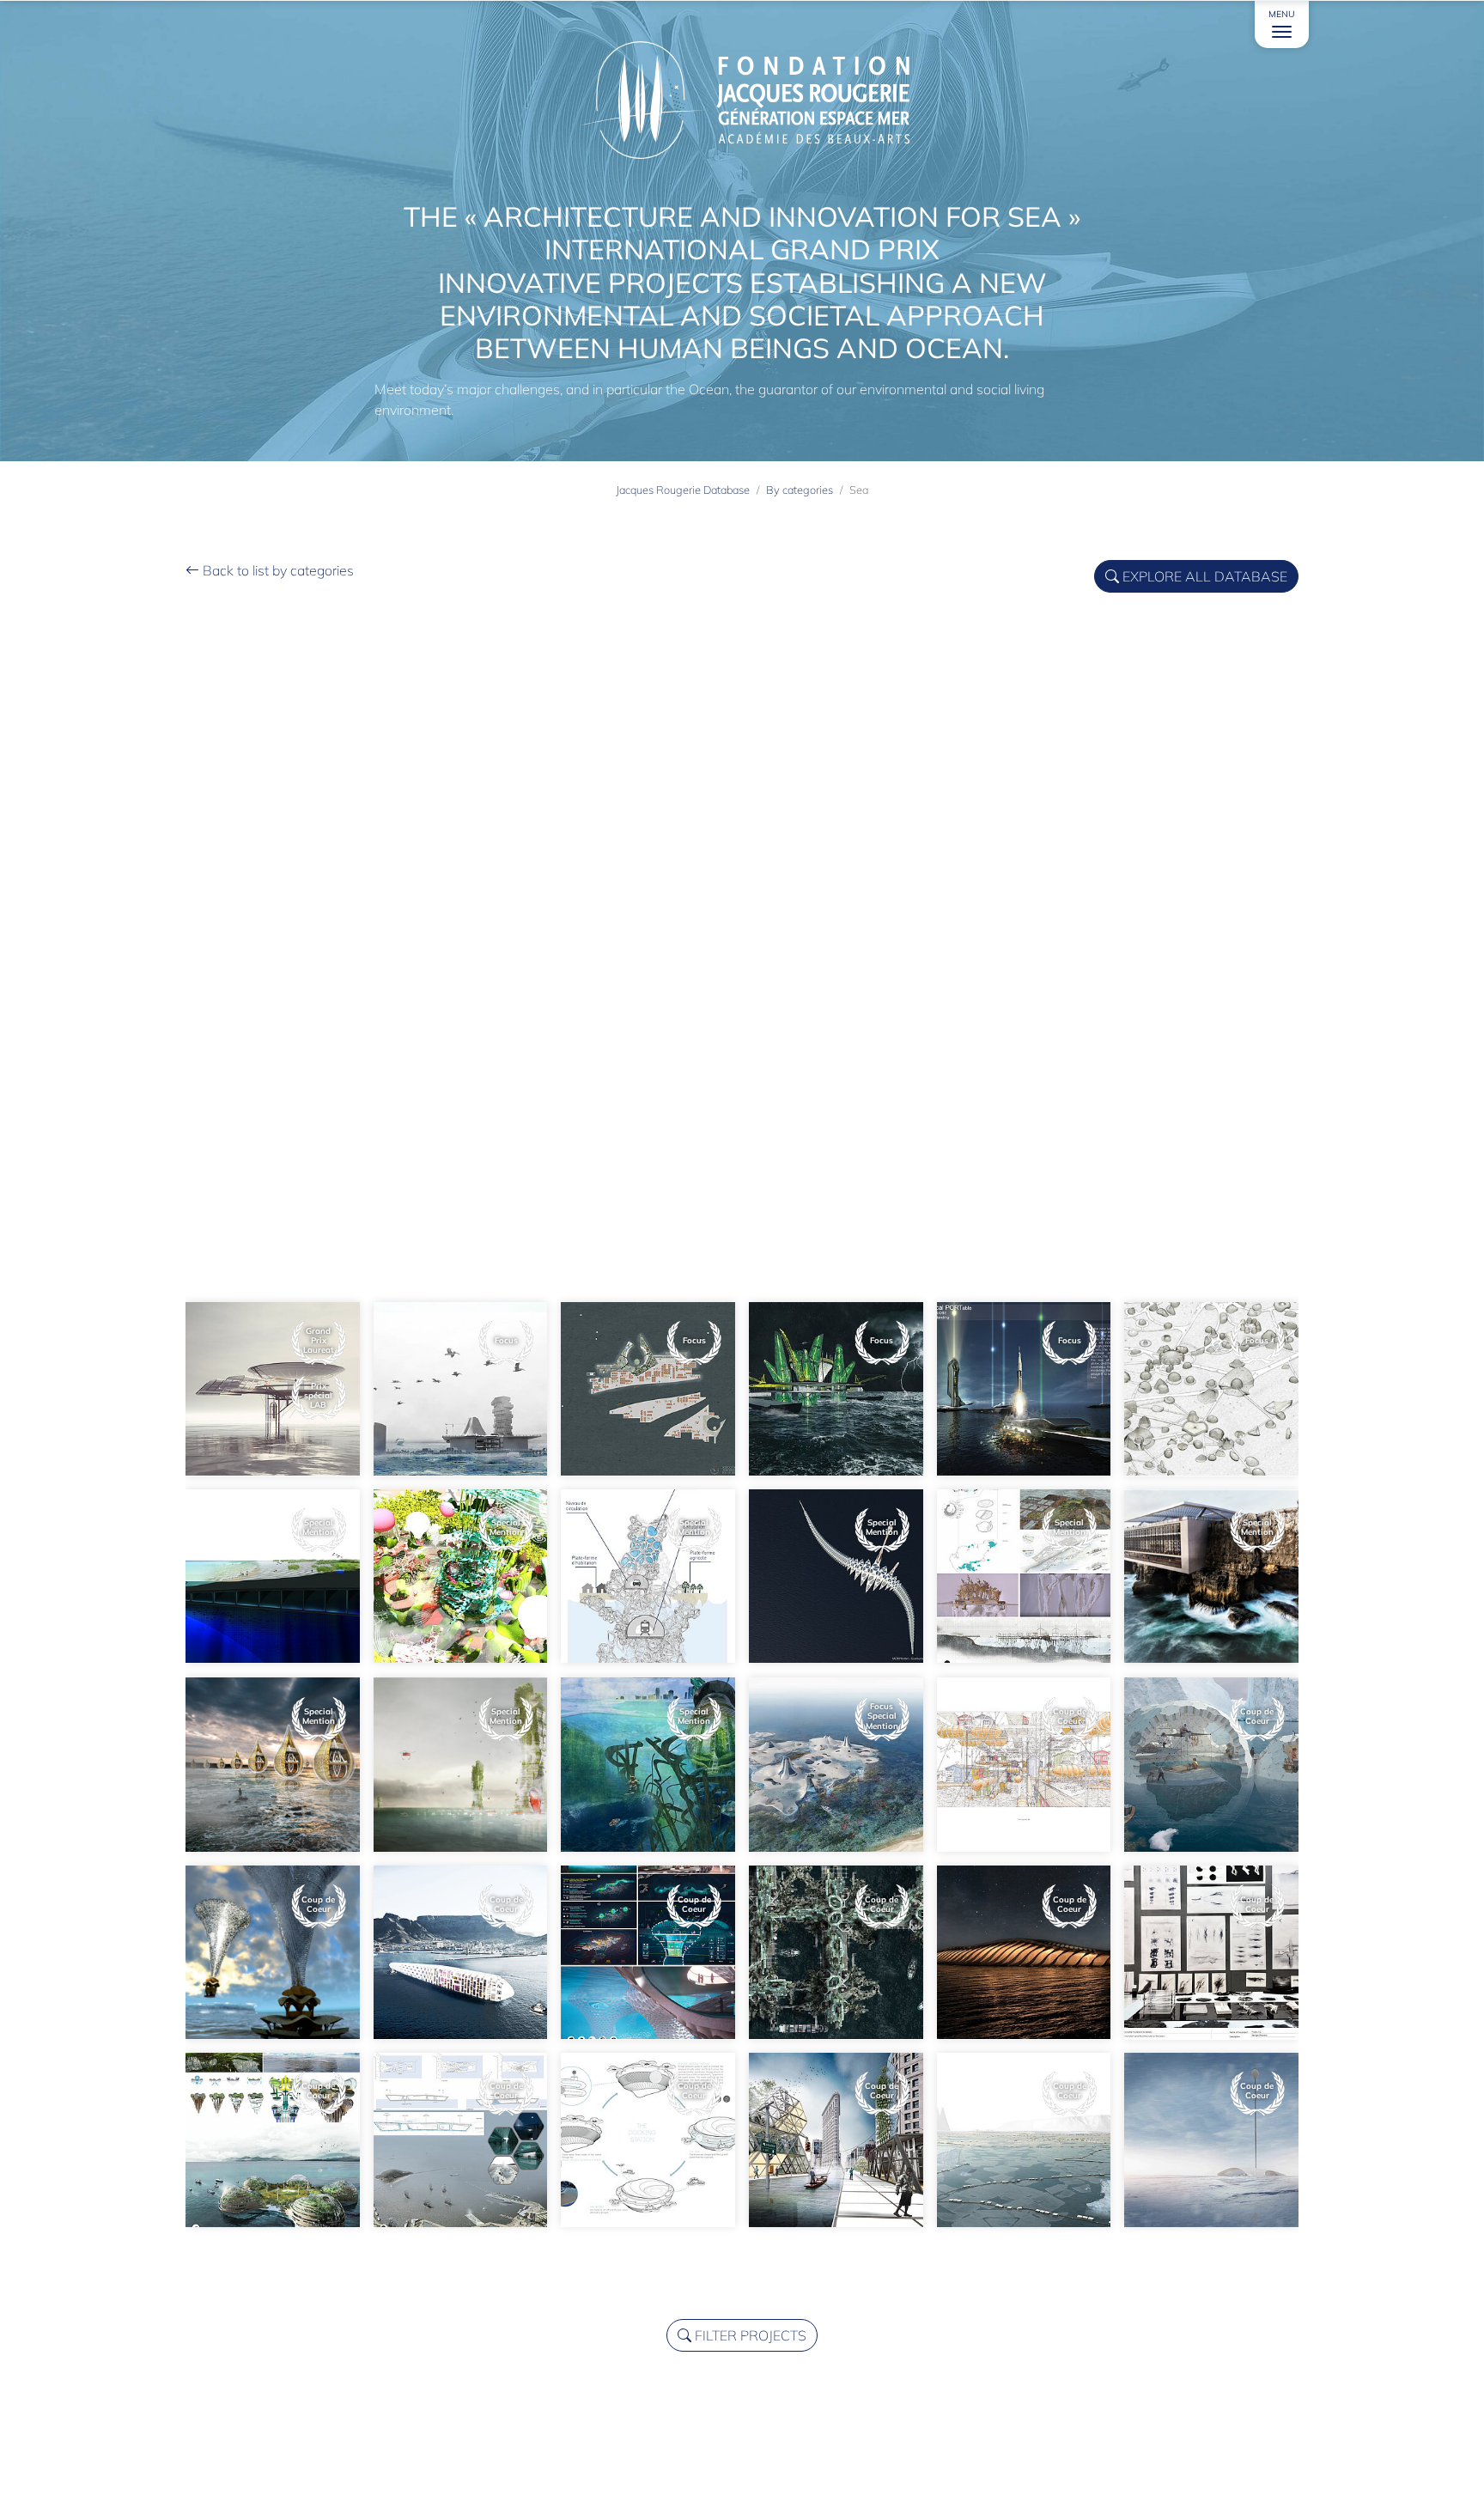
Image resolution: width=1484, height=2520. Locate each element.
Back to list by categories (277, 570)
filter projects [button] (749, 2335)
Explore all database (1203, 576)
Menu (1282, 14)
